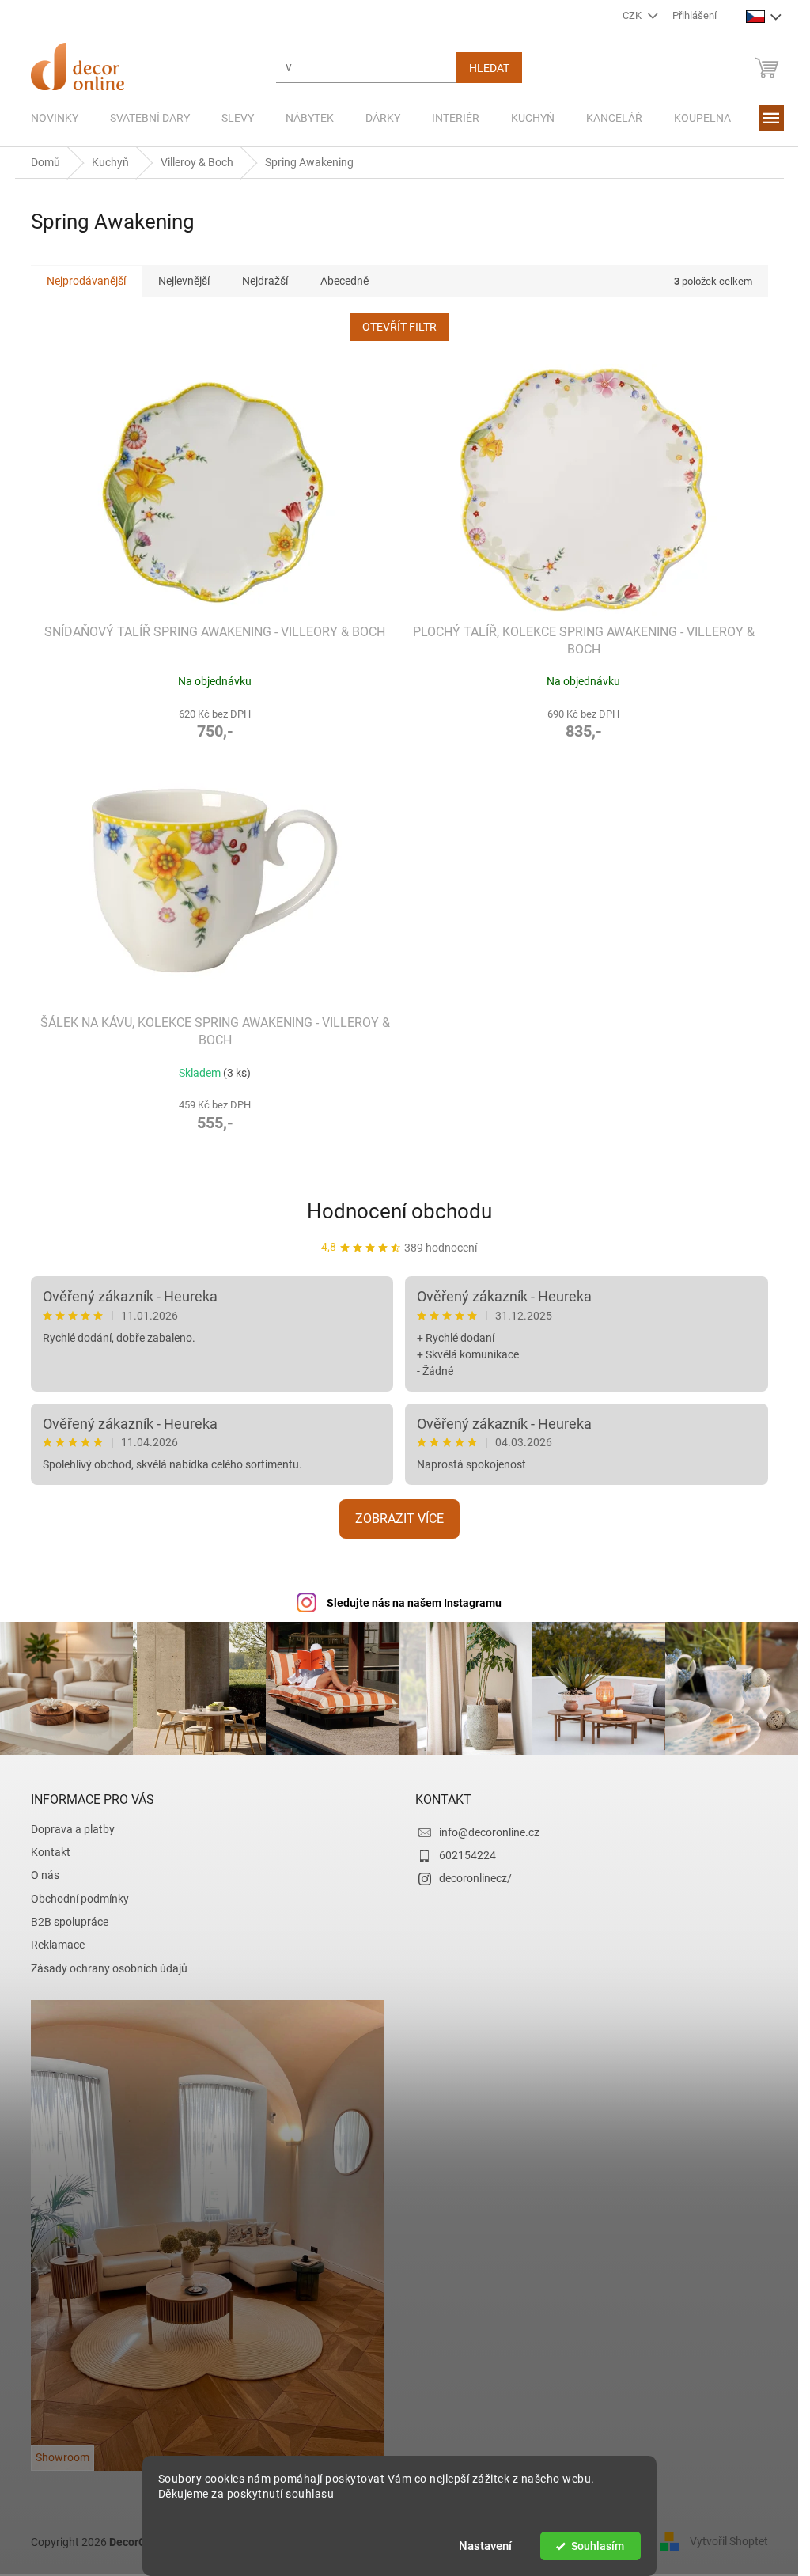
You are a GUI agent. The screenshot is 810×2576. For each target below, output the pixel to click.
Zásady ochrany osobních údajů (109, 1968)
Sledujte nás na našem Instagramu (414, 1603)
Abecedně (344, 281)
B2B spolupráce (70, 1922)
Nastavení (485, 2546)
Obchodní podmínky (80, 1899)
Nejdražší (265, 281)
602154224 (467, 1855)
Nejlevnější (184, 281)
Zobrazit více (399, 1519)
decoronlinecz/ (475, 1878)
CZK (633, 15)
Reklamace (58, 1945)
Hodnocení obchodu (399, 1211)
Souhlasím (598, 2546)
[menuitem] (55, 118)
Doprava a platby (73, 1829)
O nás (45, 1875)
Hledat (489, 68)
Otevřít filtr (399, 327)
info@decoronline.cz (489, 1832)
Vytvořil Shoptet (729, 2541)
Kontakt (51, 1852)
